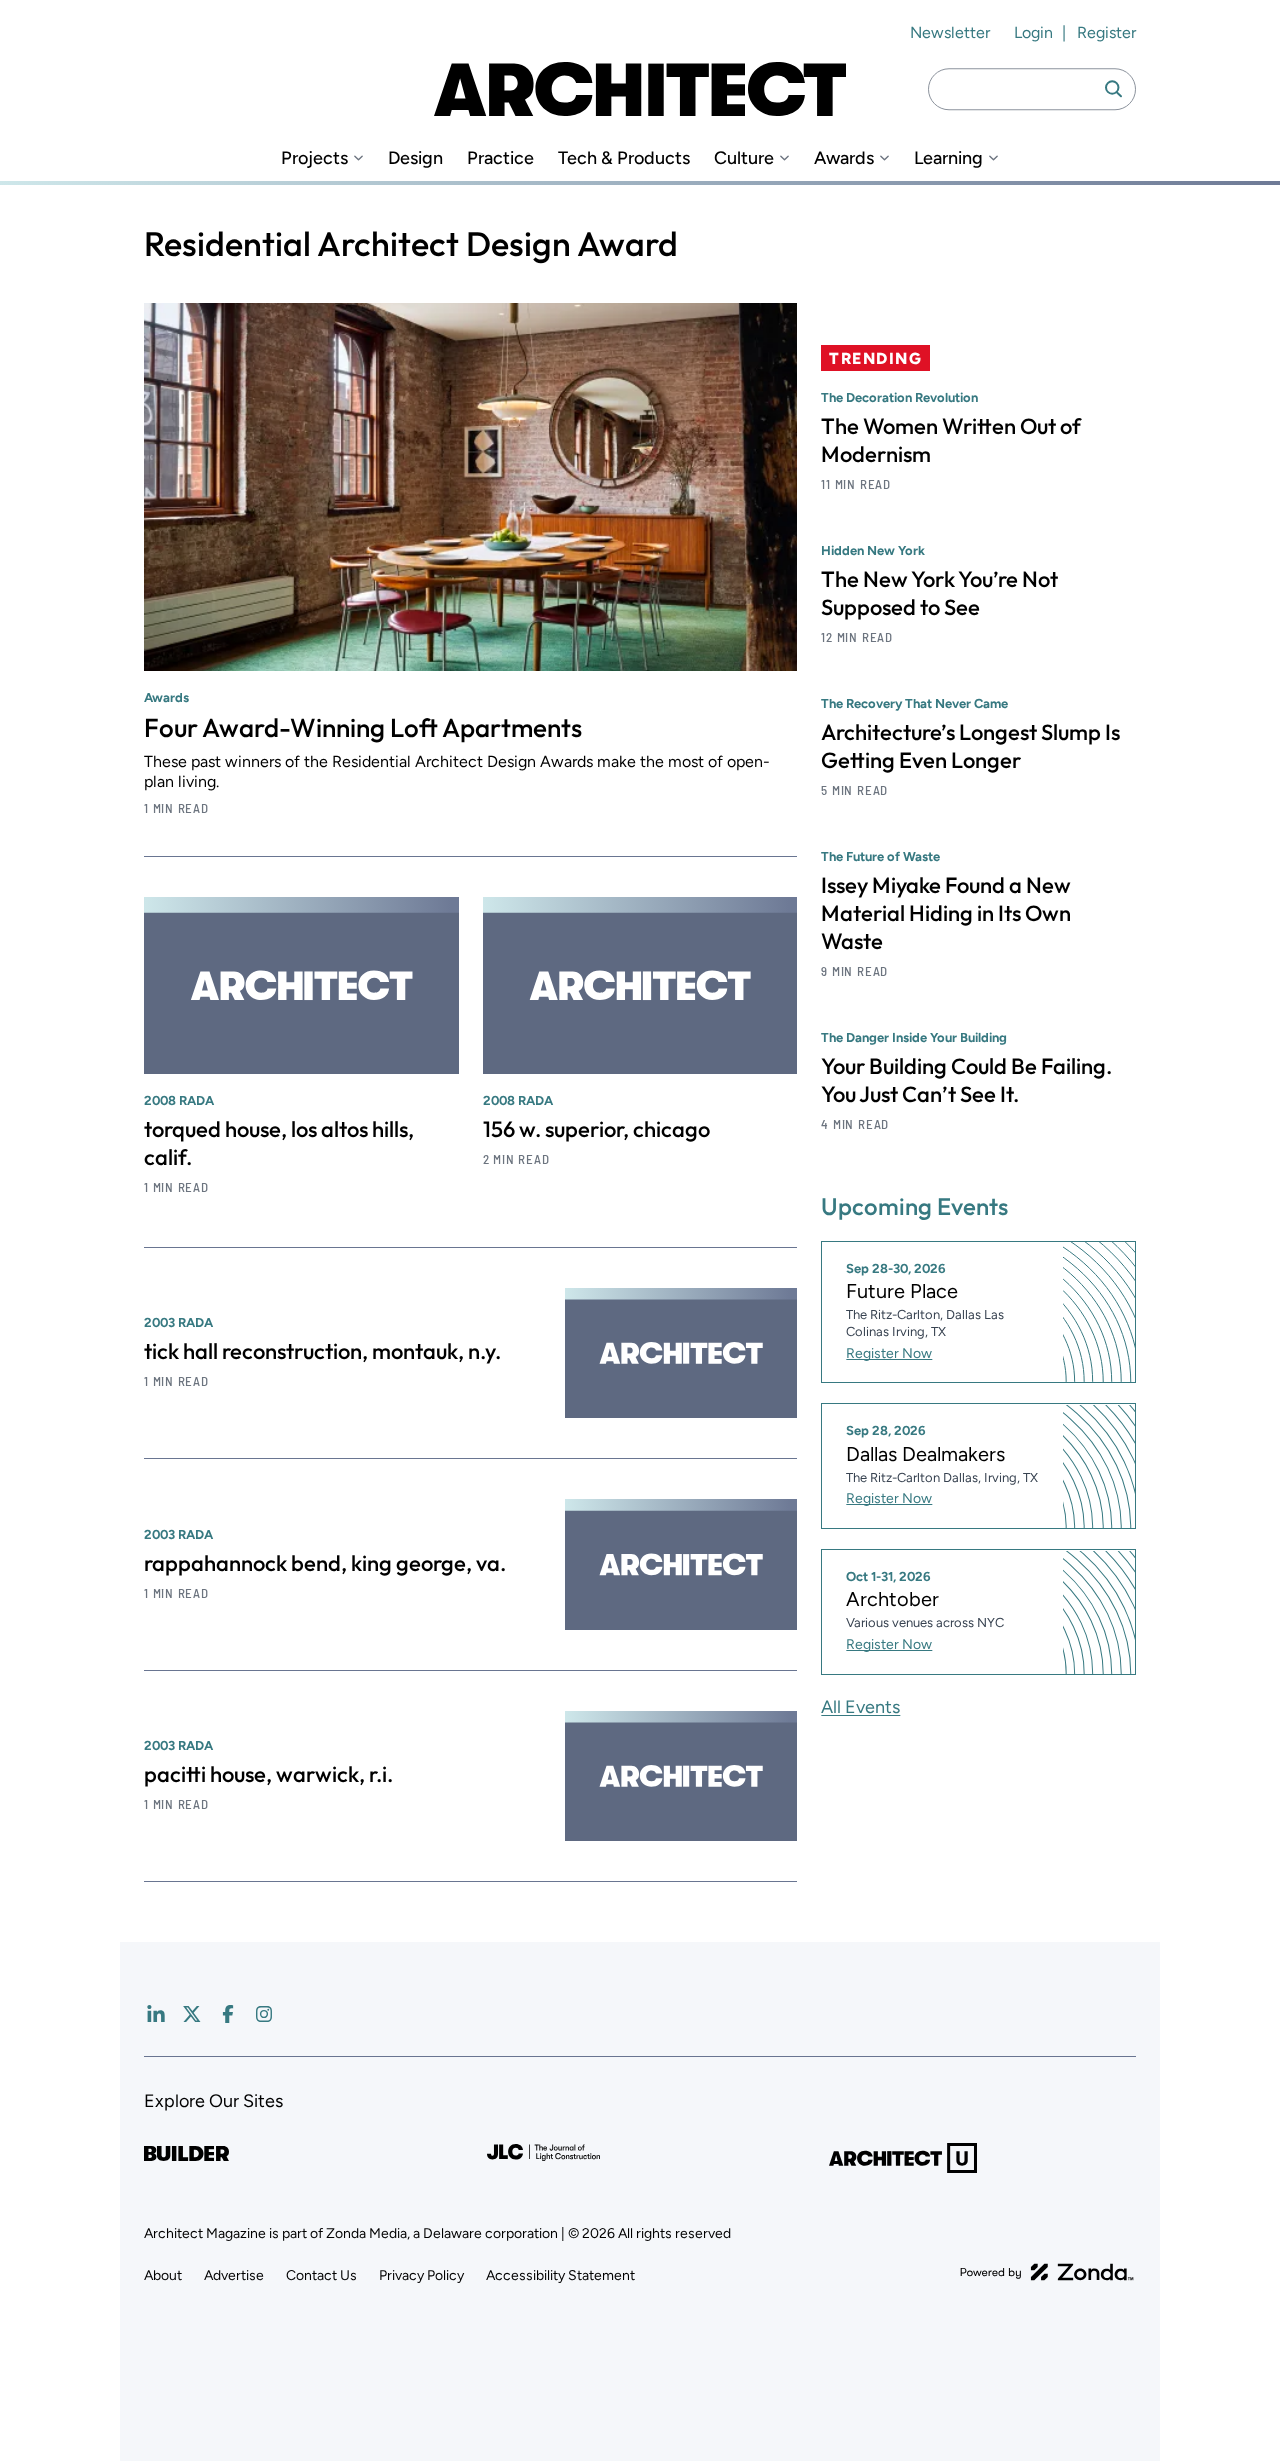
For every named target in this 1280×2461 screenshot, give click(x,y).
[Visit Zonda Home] (1047, 2272)
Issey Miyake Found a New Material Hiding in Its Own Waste (946, 913)
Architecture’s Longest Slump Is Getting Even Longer (970, 746)
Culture (744, 158)
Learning (948, 158)
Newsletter (950, 32)
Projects (314, 158)
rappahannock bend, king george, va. (325, 1563)
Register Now (889, 1353)
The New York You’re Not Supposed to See (939, 593)
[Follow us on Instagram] (264, 2014)
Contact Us (321, 2275)
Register (1106, 32)
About (163, 2275)
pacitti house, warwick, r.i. (268, 1774)
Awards (844, 158)
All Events (860, 1707)
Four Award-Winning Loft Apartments (363, 727)
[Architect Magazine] (640, 89)
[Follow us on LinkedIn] (156, 2014)
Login (1033, 32)
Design (415, 158)
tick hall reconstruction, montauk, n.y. (322, 1351)
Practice (500, 158)
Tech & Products (624, 158)
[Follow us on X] (192, 2014)
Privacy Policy (421, 2275)
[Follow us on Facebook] (228, 2014)
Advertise (234, 2275)
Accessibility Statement (560, 2275)
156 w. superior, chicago (596, 1129)
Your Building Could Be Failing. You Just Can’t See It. (966, 1080)
